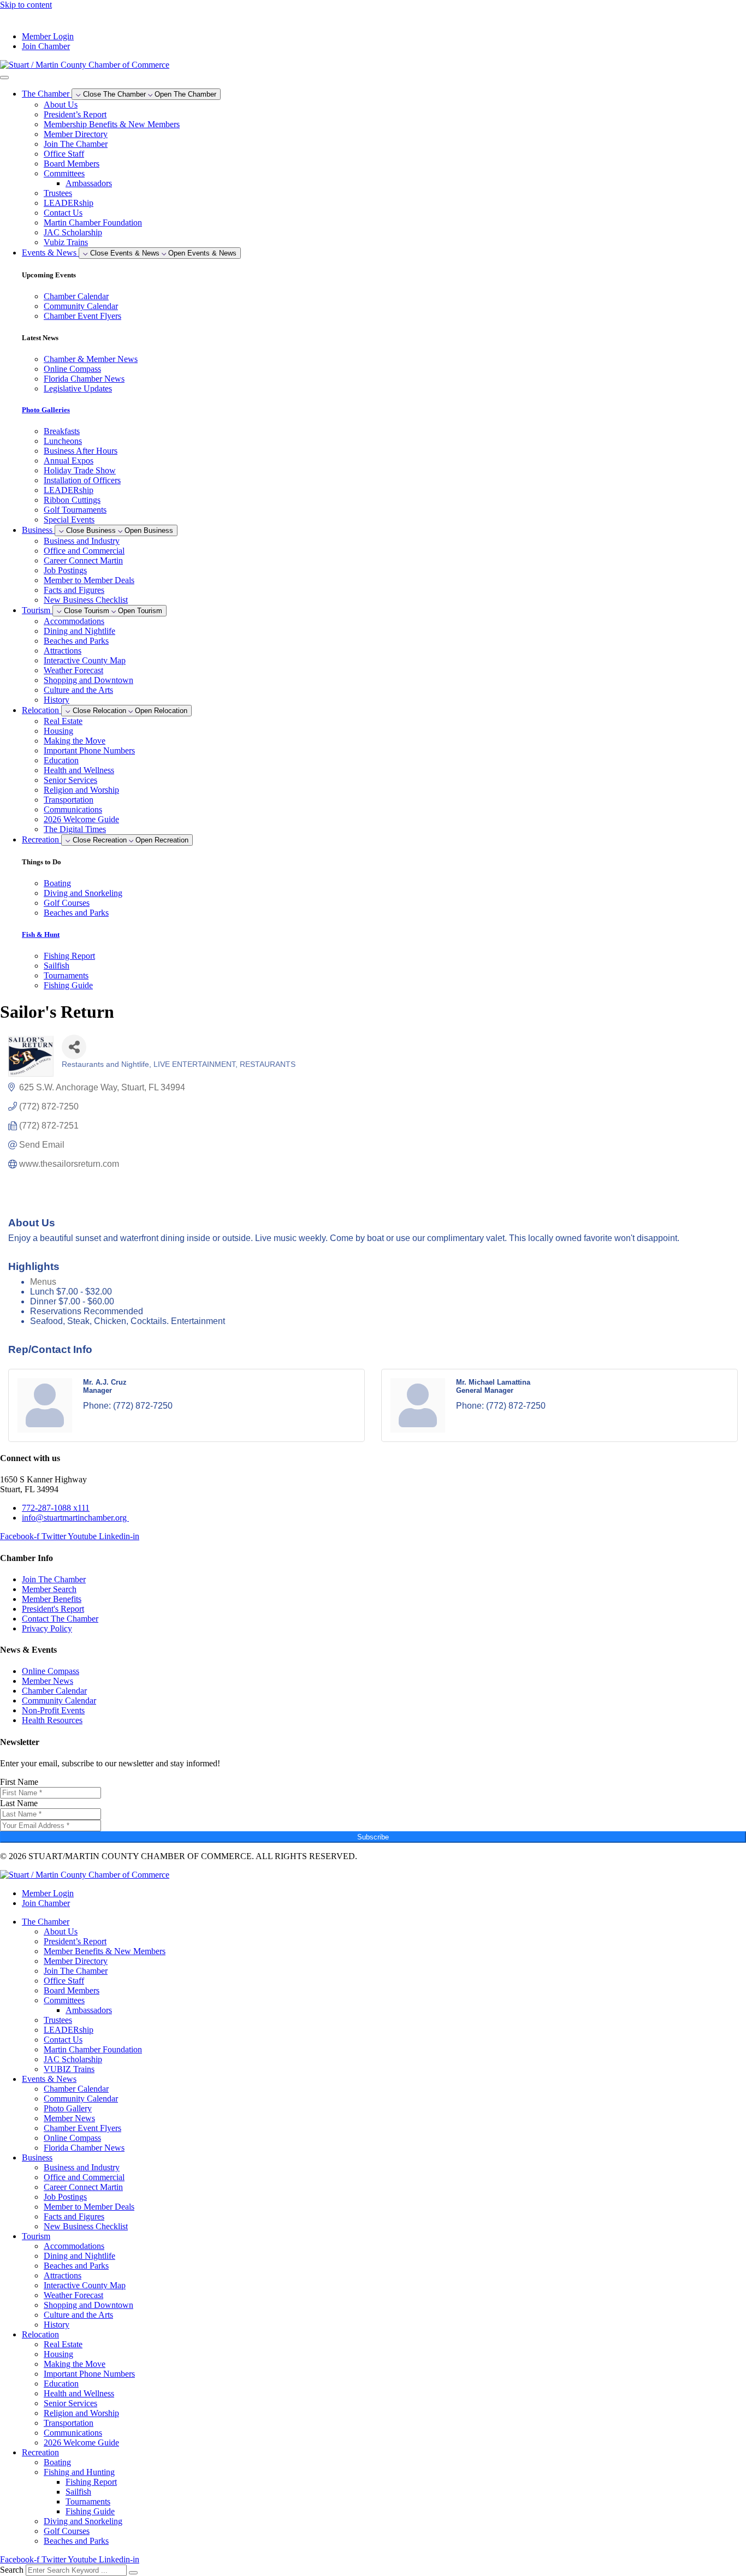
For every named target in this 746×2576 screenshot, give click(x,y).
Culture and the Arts (78, 690)
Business (37, 2157)
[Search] (133, 2573)
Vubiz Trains (66, 242)
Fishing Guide (90, 2511)
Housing (58, 731)
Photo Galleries (46, 410)
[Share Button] (74, 1047)
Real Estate (63, 721)
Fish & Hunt (41, 934)
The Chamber (46, 1922)
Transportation (69, 800)
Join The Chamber (76, 144)
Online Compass (72, 2138)
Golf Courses (67, 2531)
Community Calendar (81, 2099)
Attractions (63, 651)
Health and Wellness (79, 770)
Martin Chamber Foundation (93, 222)
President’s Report (75, 114)
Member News (69, 2118)
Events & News (49, 2079)
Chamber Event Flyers (82, 2128)
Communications (73, 809)
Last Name (19, 1803)
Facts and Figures (74, 590)
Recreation (40, 2452)
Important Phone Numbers (89, 750)
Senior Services (70, 780)
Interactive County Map (85, 660)
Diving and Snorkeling (83, 2521)
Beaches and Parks (76, 641)
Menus (43, 1282)
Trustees (58, 193)
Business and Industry (82, 541)
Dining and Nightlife (79, 631)
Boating (57, 2462)
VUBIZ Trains (69, 2069)
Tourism (36, 2236)
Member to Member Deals (89, 580)
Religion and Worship (81, 790)
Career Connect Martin (83, 560)
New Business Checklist (86, 600)
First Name (19, 1782)
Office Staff (64, 154)
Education (61, 760)
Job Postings (65, 570)
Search (12, 2570)
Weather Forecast (73, 670)
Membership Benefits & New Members (112, 124)
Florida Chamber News (84, 2148)
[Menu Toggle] (4, 78)
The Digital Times (75, 829)
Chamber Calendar (76, 2089)
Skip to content (26, 5)
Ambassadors (89, 183)
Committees (64, 173)
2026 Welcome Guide (81, 819)
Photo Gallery (68, 2108)
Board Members (72, 164)
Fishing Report (91, 2482)
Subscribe (373, 1837)
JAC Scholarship (73, 232)
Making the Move (75, 741)
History (57, 700)
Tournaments (88, 2501)
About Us (61, 105)
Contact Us (63, 213)
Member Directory (76, 134)
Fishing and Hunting (79, 2472)
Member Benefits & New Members (105, 1951)
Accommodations (74, 621)
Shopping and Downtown (88, 680)
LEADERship (69, 203)
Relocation (40, 2334)
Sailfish (78, 2492)
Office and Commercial (84, 551)
